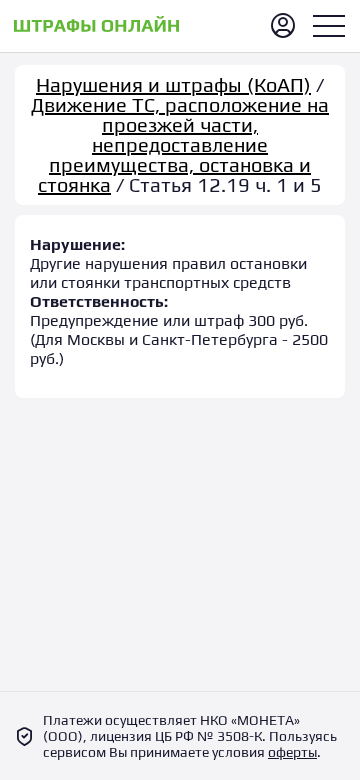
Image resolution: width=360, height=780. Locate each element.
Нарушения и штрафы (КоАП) (173, 84)
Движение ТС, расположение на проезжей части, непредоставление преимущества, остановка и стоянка (180, 144)
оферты (292, 752)
